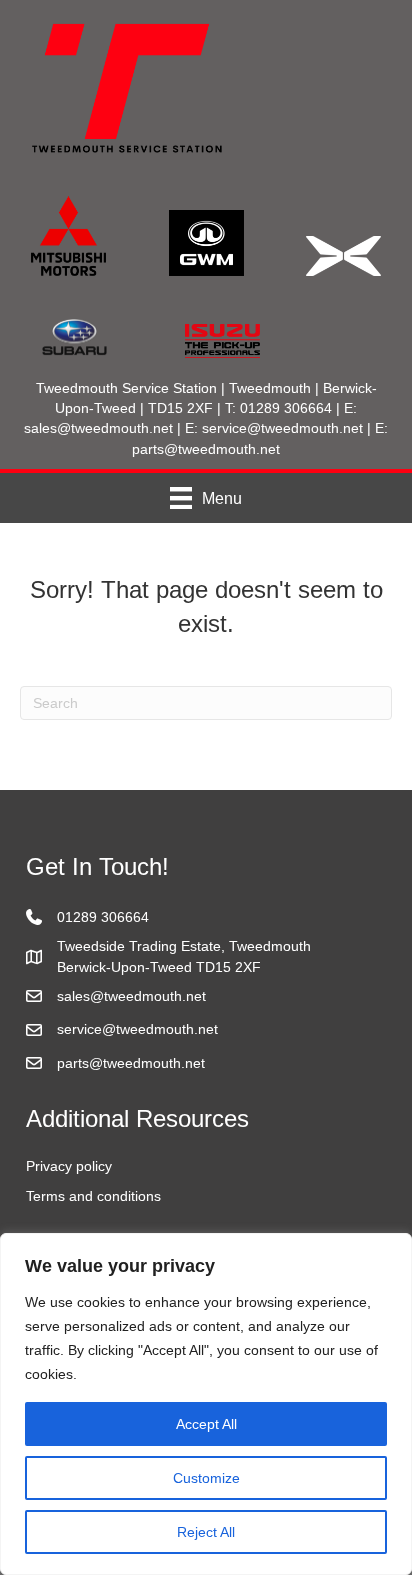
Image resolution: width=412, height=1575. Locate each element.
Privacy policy (69, 1166)
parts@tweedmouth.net (206, 449)
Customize (206, 1478)
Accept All (206, 1424)
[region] (206, 1404)
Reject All (206, 1532)
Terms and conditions (93, 1196)
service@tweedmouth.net (282, 428)
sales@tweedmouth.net (98, 428)
